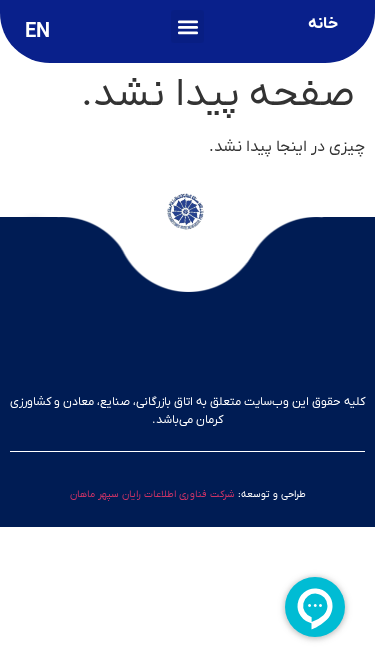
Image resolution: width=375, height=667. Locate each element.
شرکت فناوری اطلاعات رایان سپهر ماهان (152, 494)
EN (37, 32)
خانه (323, 24)
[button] (187, 26)
